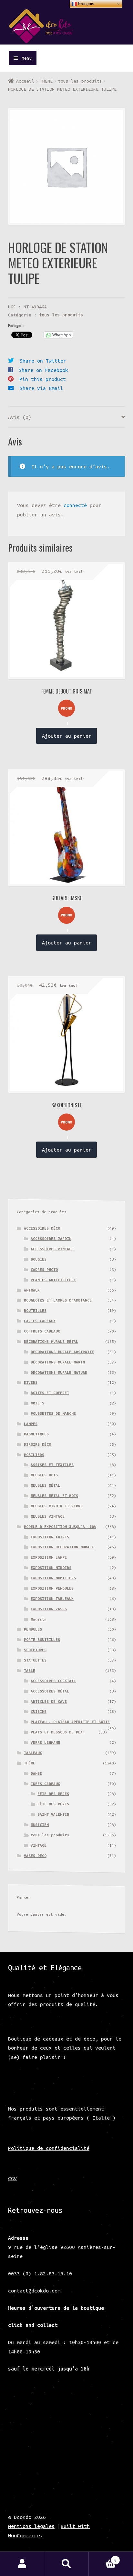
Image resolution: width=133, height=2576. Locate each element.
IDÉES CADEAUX (45, 1784)
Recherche (66, 2564)
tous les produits (80, 81)
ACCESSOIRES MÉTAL (50, 1691)
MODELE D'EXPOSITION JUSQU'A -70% (60, 1527)
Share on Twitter (43, 361)
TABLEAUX (33, 1753)
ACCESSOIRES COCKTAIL (53, 1681)
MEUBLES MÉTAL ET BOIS (54, 1496)
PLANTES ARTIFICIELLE (53, 1280)
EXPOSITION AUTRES (50, 1537)
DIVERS (31, 1382)
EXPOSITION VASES (49, 1609)
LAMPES (31, 1424)
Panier (103, 2558)
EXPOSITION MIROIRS (51, 1568)
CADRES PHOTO (44, 1269)
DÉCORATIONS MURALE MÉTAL (51, 1341)
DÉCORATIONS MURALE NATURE (59, 1372)
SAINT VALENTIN (53, 1814)
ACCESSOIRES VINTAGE (52, 1249)
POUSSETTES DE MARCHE (53, 1413)
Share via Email (41, 388)
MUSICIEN (40, 1825)
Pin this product (43, 379)
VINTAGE (39, 1845)
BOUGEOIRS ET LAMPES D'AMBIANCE (58, 1300)
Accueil (25, 81)
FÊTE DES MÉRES (53, 1794)
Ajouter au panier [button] (67, 736)
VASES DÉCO (35, 1856)
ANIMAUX (32, 1290)
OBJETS (37, 1403)
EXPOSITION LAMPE (49, 1557)
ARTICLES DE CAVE (49, 1701)
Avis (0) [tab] (20, 417)
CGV (12, 2178)
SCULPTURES (35, 1650)
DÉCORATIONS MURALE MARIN (58, 1362)
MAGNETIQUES (36, 1434)
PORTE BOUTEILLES (42, 1639)
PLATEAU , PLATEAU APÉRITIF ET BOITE (70, 1722)
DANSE (36, 1773)
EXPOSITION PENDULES (52, 1588)
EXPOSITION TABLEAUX (52, 1598)
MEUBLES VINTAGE (48, 1516)
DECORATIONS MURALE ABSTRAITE (62, 1352)
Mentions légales (31, 2526)
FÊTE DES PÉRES (53, 1804)
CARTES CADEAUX (40, 1321)
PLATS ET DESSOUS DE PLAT (58, 1732)
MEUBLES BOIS (44, 1475)
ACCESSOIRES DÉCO (42, 1228)
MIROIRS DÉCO (37, 1444)
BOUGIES (39, 1259)
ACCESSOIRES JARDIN (51, 1238)
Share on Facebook (43, 370)
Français (86, 4)
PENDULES (33, 1629)
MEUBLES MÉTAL (45, 1485)
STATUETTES (35, 1660)
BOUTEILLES (35, 1310)
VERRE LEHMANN (45, 1742)
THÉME (46, 81)
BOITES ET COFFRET (50, 1393)
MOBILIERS (34, 1455)
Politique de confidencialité (49, 2148)
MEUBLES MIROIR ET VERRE (57, 1506)
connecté (75, 505)
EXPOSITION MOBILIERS (53, 1578)
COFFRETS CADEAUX (42, 1331)
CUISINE (39, 1711)
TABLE (30, 1670)
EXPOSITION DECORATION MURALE (62, 1547)
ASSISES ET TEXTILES (52, 1465)
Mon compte (22, 2564)
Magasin (39, 1619)
